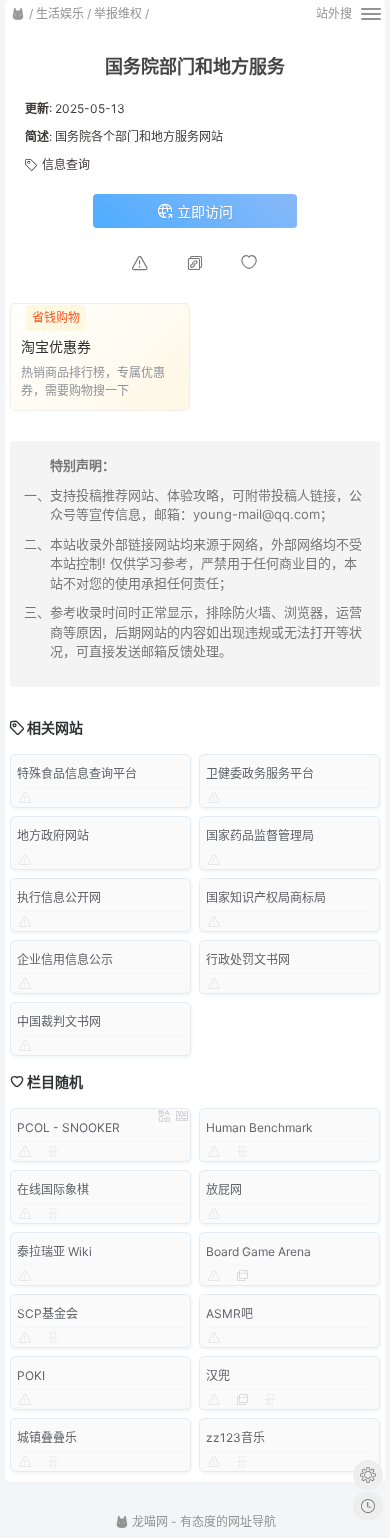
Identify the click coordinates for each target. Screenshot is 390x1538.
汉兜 (218, 1375)
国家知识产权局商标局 (266, 897)
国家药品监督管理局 (260, 835)
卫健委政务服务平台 (260, 773)
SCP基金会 (47, 1313)
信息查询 (66, 164)
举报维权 (118, 13)
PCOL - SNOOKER (68, 1127)
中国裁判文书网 (59, 1021)
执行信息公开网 (59, 897)
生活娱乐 (60, 13)
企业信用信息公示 (65, 959)
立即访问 (203, 211)
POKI (31, 1375)
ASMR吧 (229, 1313)
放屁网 (224, 1189)
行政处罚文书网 (248, 959)
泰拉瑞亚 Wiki (54, 1251)
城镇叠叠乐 (47, 1437)
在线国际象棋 (53, 1189)
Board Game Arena (258, 1251)
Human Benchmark (259, 1127)
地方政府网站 (53, 835)
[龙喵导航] (18, 14)
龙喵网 (148, 1521)
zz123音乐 (235, 1437)
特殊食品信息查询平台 (77, 773)
